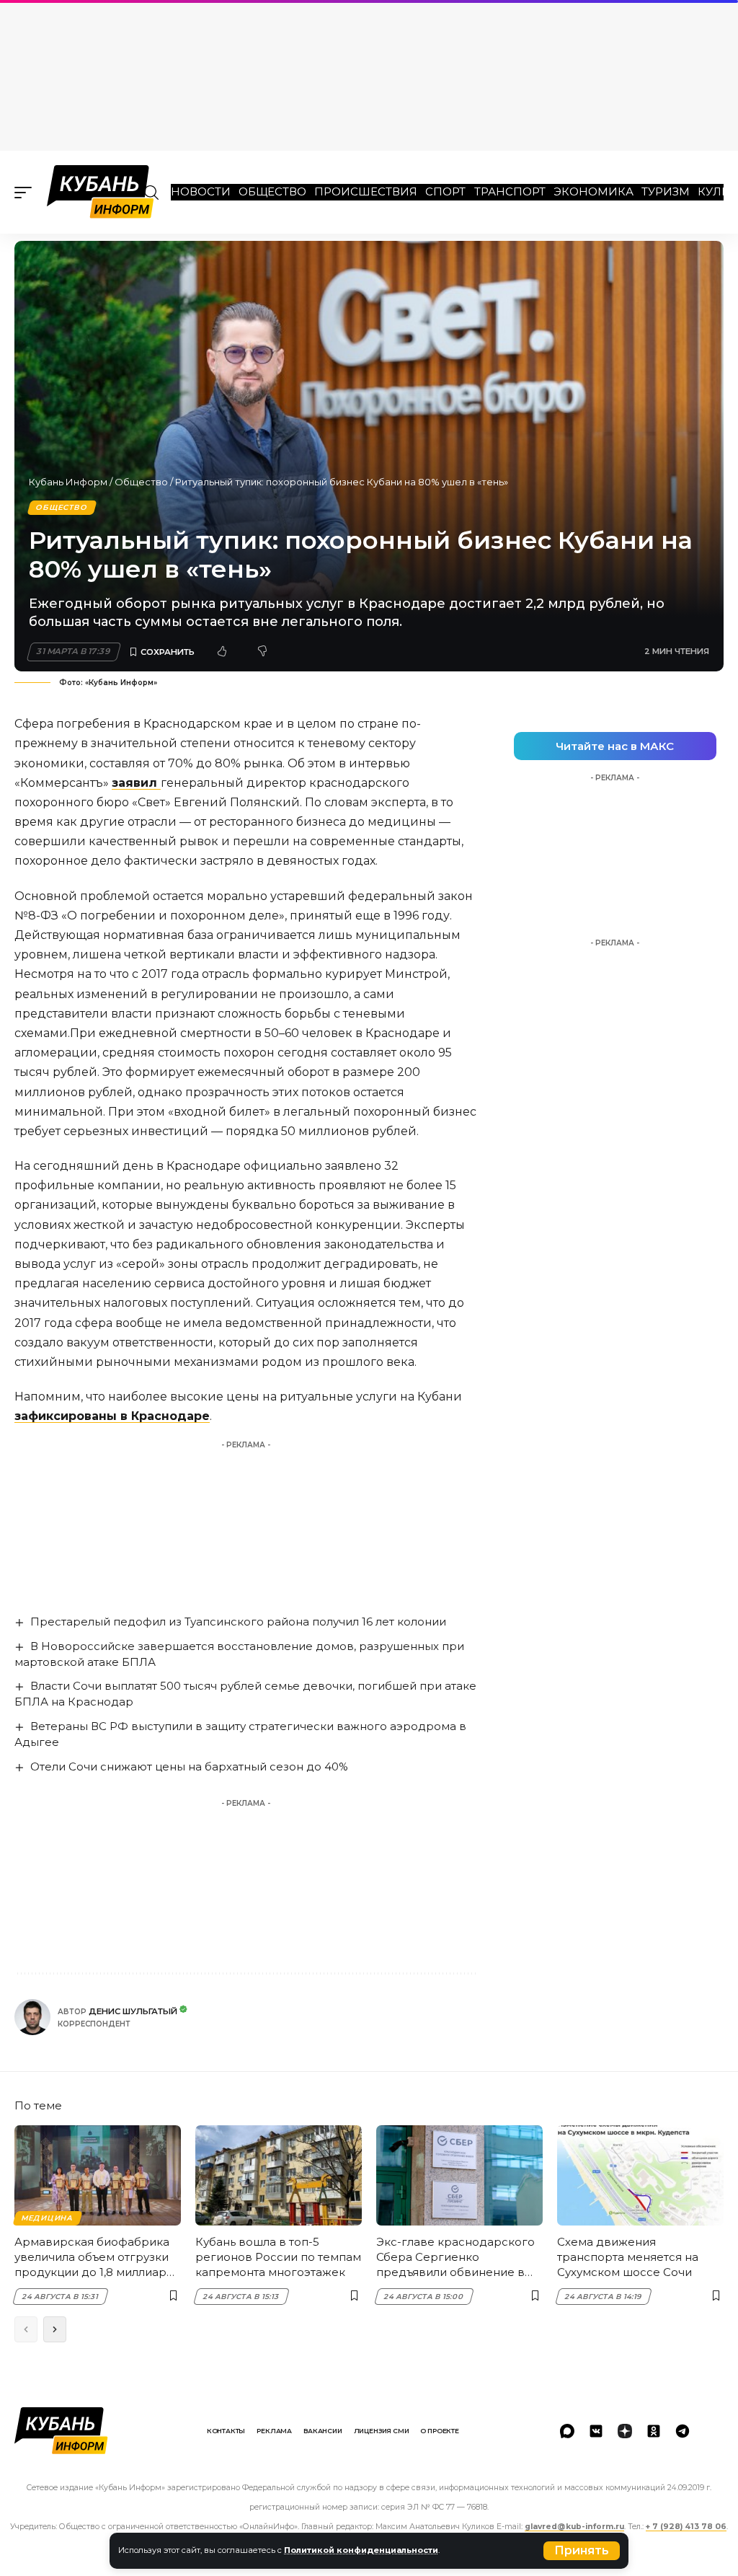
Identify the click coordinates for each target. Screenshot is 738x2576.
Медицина (47, 2218)
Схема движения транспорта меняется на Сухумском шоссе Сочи (628, 2257)
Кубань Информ (68, 482)
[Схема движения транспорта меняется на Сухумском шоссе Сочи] (640, 2175)
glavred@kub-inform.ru (574, 2527)
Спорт (445, 191)
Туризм (666, 191)
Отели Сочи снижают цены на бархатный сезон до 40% (189, 1766)
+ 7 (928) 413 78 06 (686, 2527)
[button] (582, 2551)
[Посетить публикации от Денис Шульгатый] (32, 2017)
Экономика (593, 191)
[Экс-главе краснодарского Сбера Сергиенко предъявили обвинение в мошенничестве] (459, 2175)
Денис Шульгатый (133, 2011)
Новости (201, 191)
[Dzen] (625, 2431)
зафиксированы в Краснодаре (112, 1416)
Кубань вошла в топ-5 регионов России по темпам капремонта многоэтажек (278, 2257)
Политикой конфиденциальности (361, 2550)
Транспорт (510, 191)
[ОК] (654, 2431)
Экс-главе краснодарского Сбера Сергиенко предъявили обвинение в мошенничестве (455, 2257)
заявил (136, 783)
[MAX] (567, 2431)
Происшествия (366, 191)
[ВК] (596, 2431)
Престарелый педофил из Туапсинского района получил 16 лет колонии (238, 1622)
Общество (272, 191)
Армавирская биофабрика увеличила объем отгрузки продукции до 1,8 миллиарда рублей (98, 2257)
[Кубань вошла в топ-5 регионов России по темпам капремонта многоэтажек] (279, 2175)
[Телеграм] (683, 2431)
